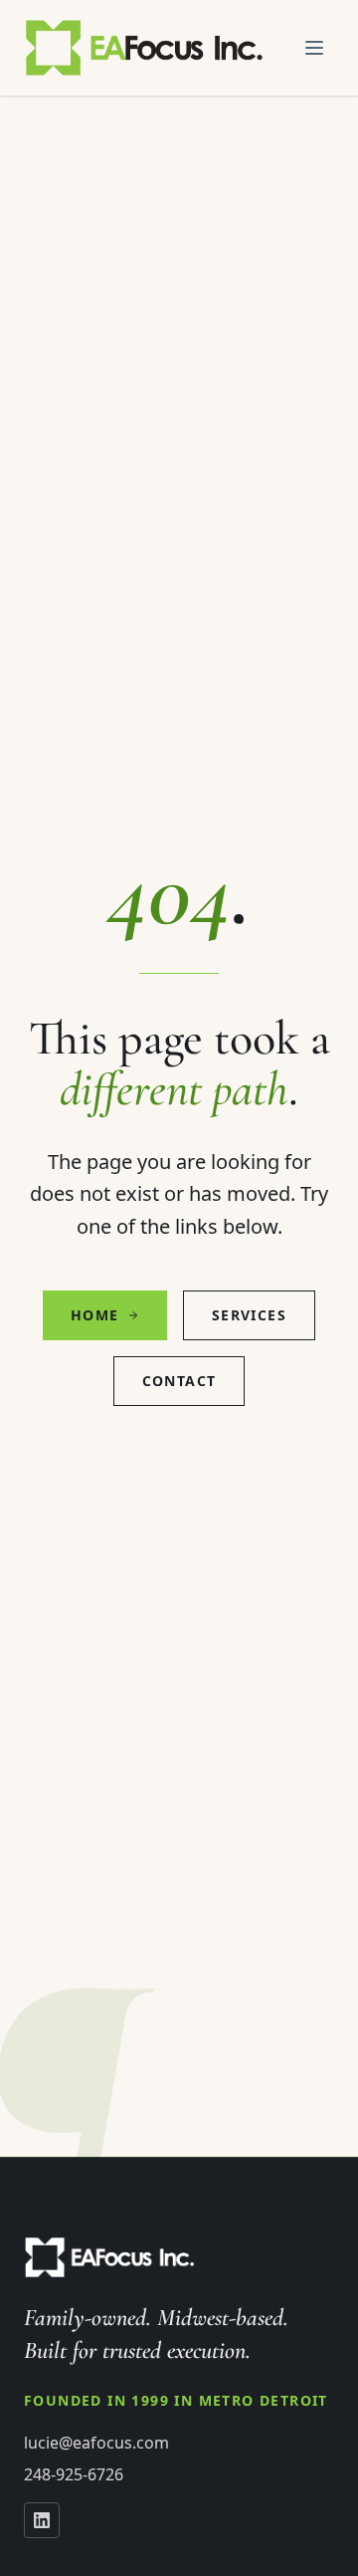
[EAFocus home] (145, 48)
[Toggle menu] (314, 48)
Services (249, 1315)
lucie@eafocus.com (96, 2443)
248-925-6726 (74, 2474)
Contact (179, 1381)
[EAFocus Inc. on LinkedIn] (42, 2520)
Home (95, 1315)
